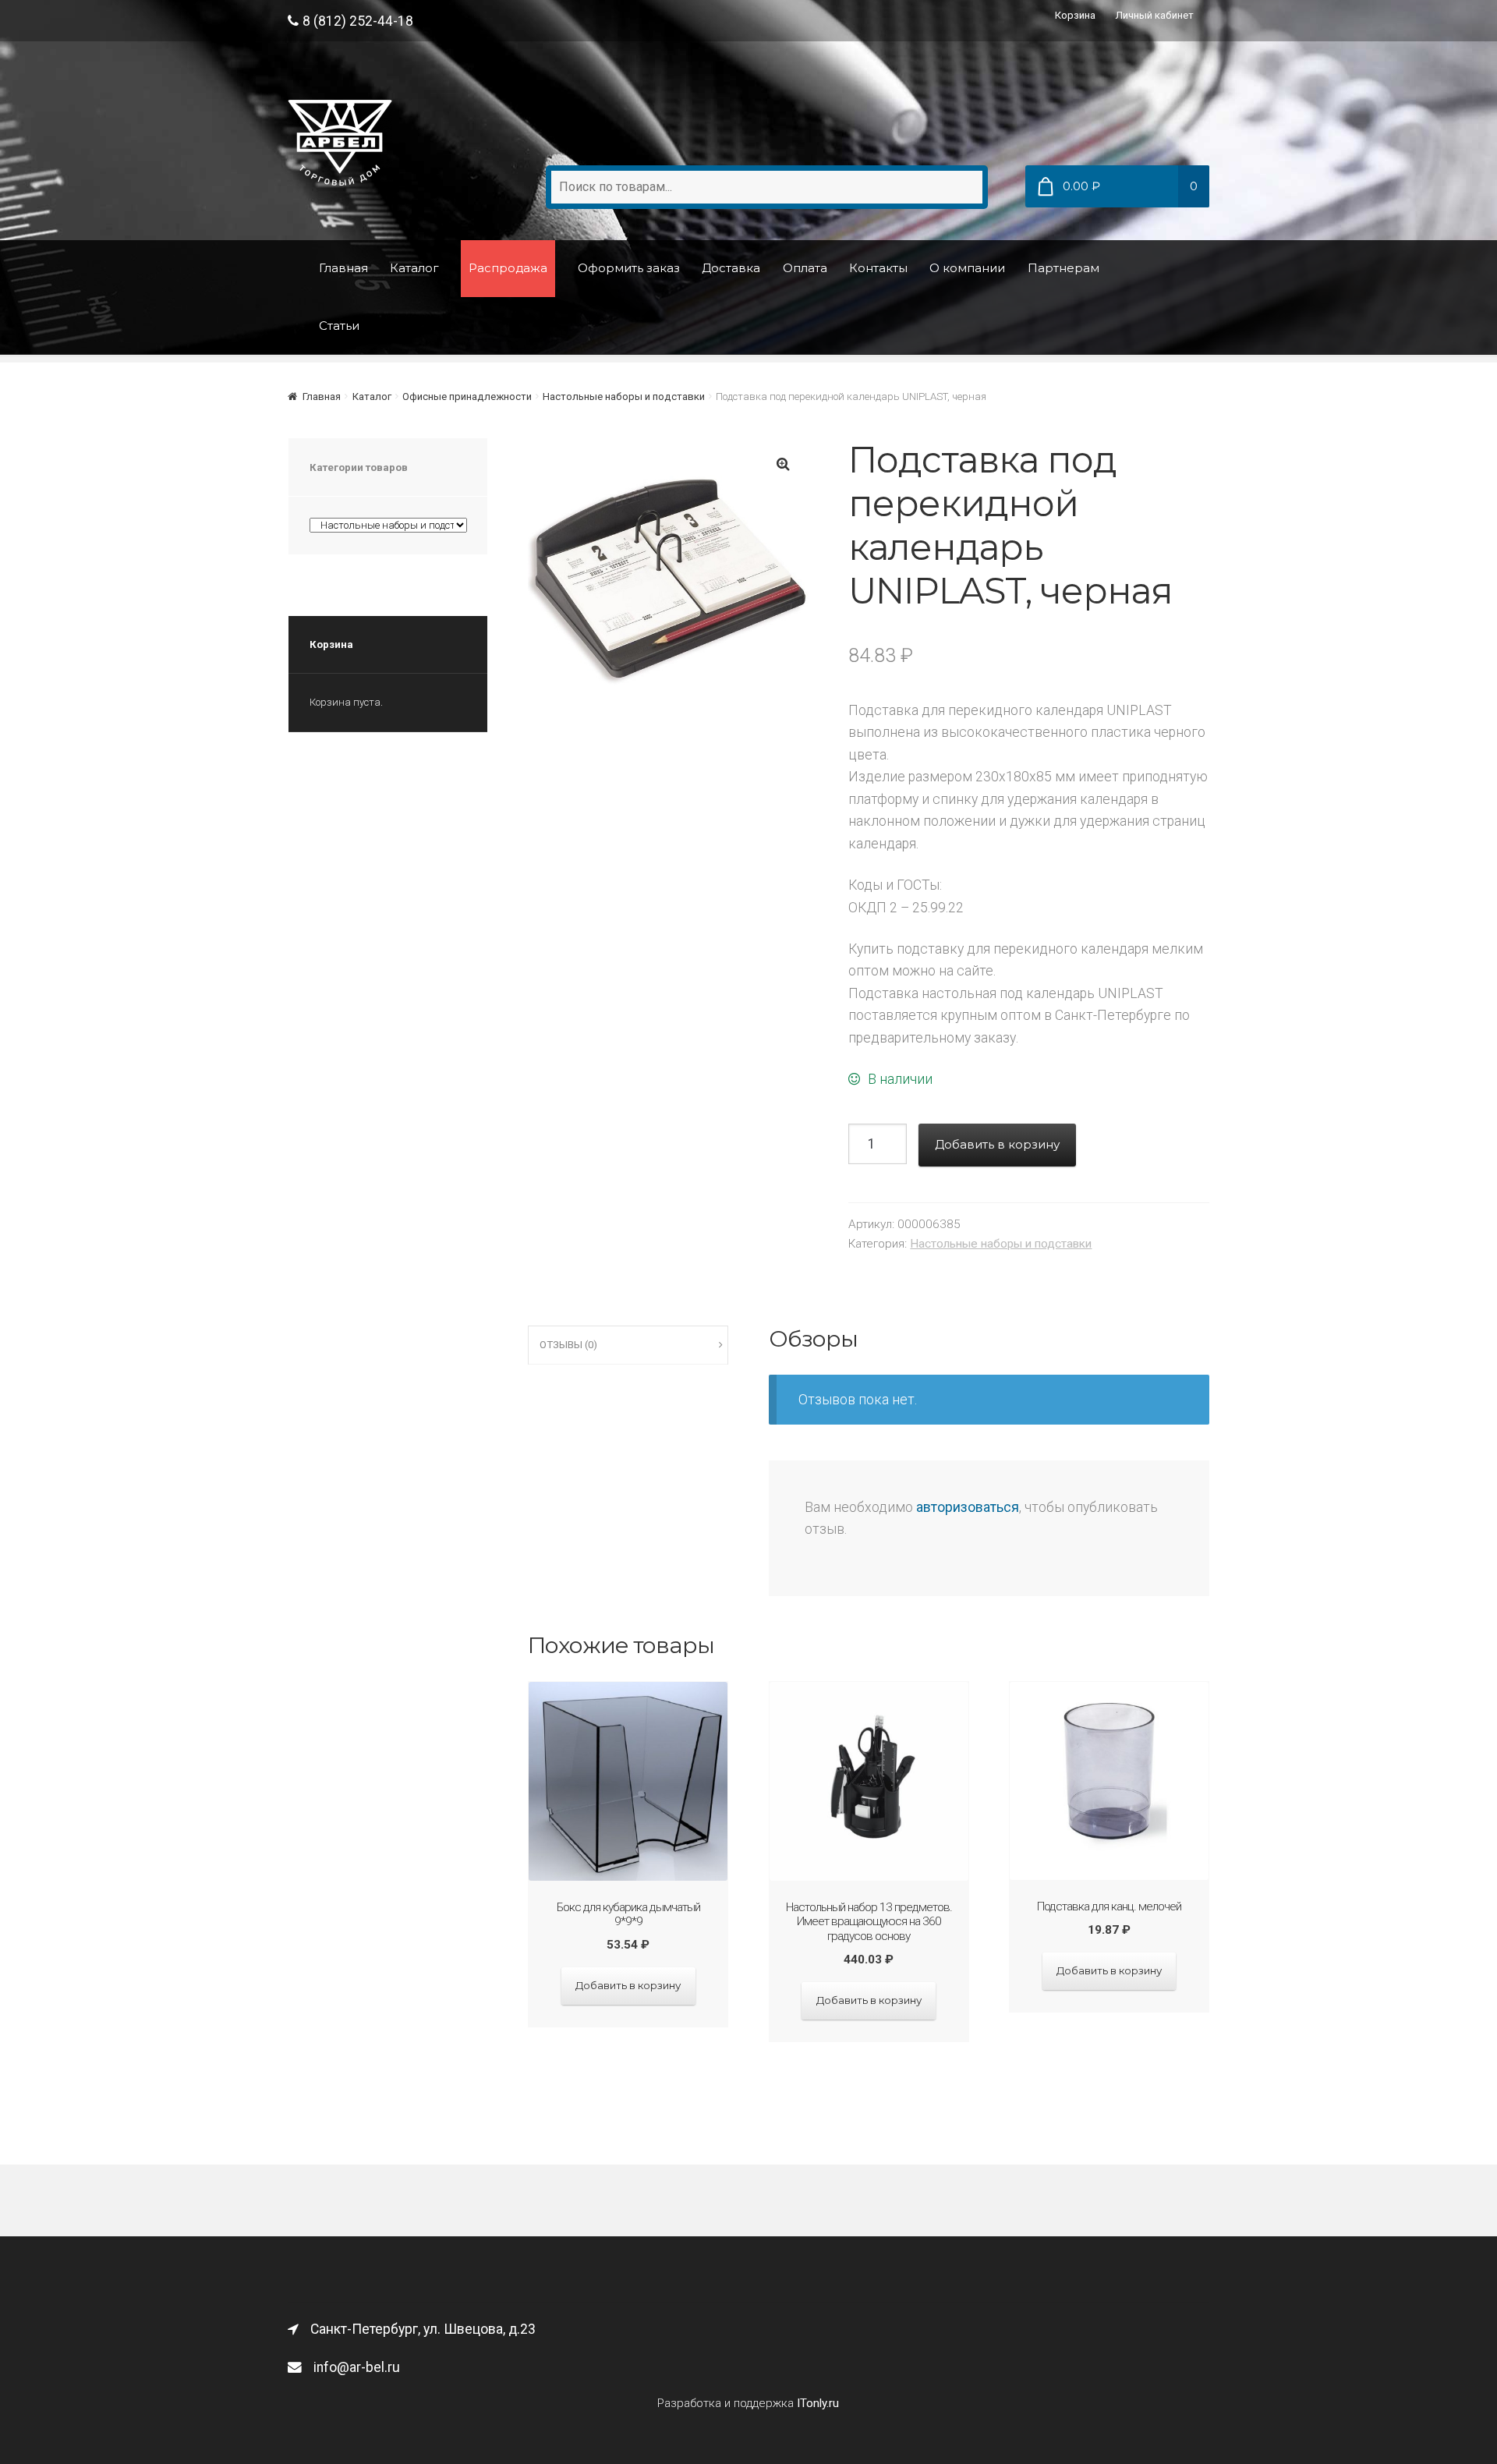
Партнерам (1063, 268)
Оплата (805, 268)
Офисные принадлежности (467, 397)
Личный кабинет (1155, 15)
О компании (967, 268)
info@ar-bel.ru (357, 2367)
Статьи (339, 326)
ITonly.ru (818, 2403)
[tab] (628, 1345)
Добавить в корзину (997, 1144)
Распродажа (508, 268)
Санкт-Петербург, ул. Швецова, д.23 (423, 2329)
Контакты (878, 268)
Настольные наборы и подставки (624, 397)
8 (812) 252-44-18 (358, 21)
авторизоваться (968, 1507)
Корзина (1075, 15)
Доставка (731, 268)
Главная (343, 268)
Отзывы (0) (568, 1345)
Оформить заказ (629, 268)
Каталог (414, 268)
